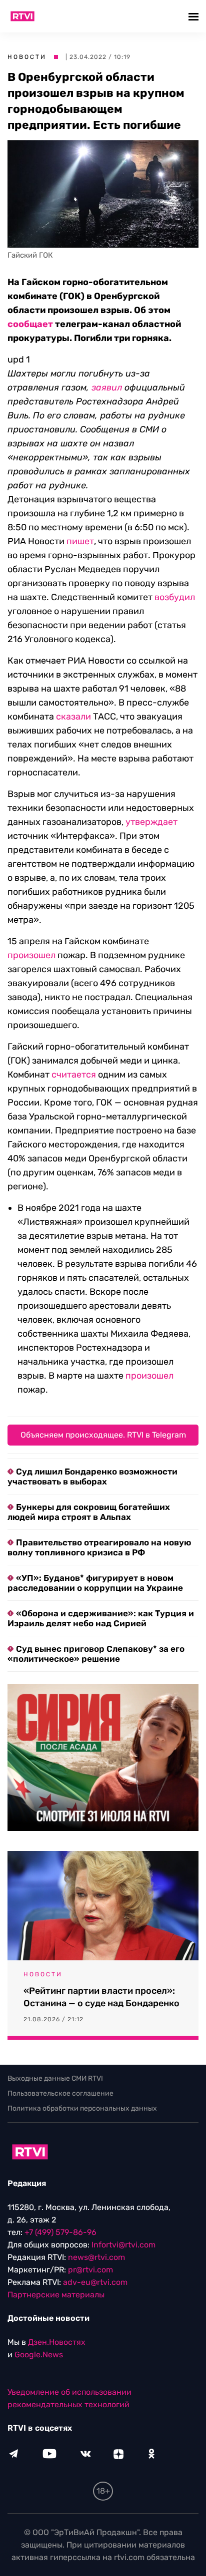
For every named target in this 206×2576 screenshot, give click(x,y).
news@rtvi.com (96, 2257)
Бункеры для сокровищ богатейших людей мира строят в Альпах (89, 1512)
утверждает (151, 822)
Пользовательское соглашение (60, 2093)
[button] (195, 16)
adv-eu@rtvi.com (95, 2282)
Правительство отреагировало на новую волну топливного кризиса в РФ (99, 1547)
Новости (27, 57)
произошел (31, 955)
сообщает (30, 324)
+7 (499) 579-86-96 (60, 2232)
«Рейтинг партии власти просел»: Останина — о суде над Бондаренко (101, 1997)
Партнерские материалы (56, 2295)
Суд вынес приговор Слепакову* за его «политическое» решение (96, 1654)
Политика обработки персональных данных (82, 2108)
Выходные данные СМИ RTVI (55, 2078)
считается (74, 1075)
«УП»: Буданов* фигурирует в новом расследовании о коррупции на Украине (95, 1583)
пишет (80, 541)
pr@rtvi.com (90, 2270)
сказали (73, 717)
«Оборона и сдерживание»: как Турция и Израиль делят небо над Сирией (101, 1618)
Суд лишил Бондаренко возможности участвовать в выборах (92, 1476)
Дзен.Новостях (57, 2342)
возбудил (175, 597)
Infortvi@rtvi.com (123, 2245)
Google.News (39, 2355)
